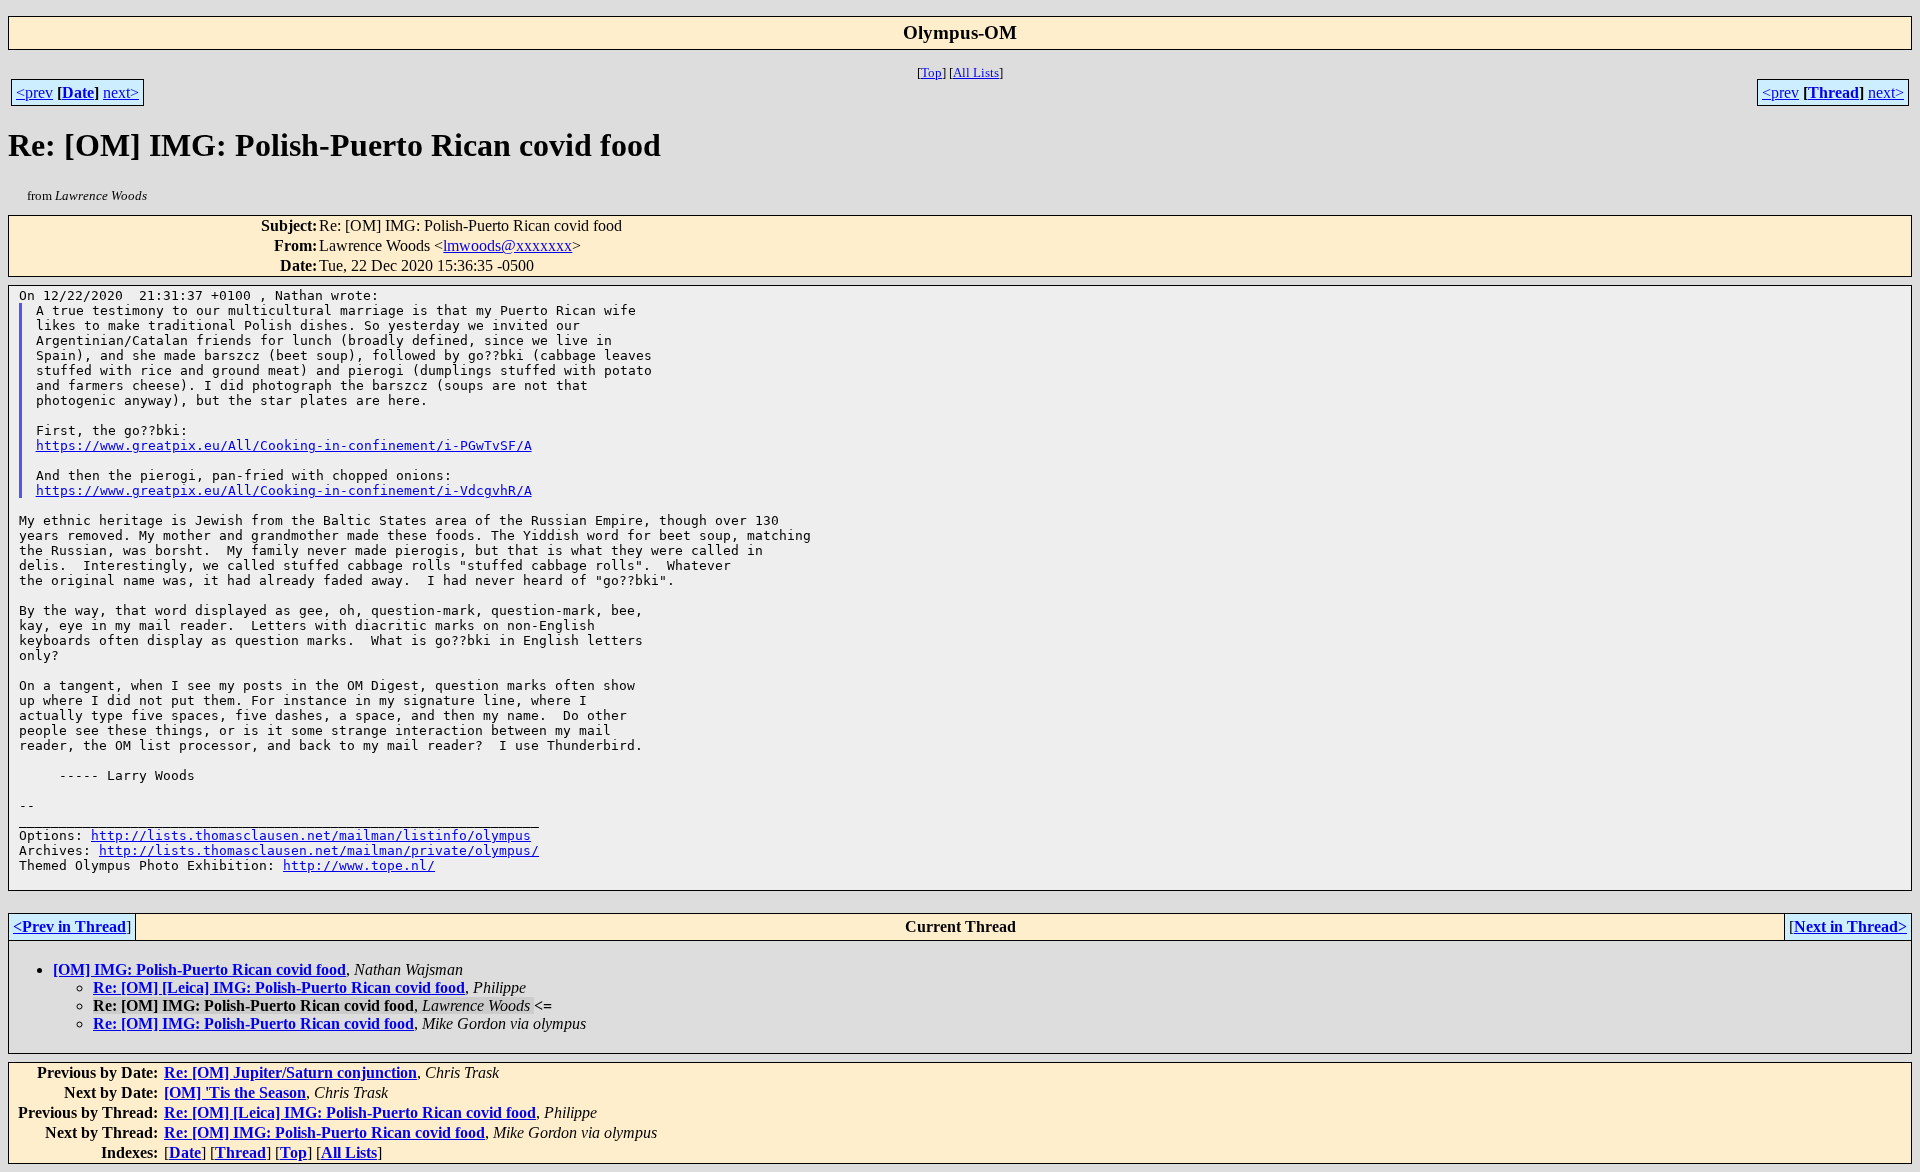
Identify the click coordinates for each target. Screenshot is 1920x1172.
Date (78, 92)
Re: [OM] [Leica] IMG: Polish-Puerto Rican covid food (279, 987)
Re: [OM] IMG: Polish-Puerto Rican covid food (253, 1023)
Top (931, 72)
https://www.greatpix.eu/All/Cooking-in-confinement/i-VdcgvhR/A (284, 490)
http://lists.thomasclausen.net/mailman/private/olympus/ (319, 850)
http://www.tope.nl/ (359, 865)
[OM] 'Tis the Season (235, 1092)
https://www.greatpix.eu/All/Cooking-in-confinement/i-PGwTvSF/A (284, 445)
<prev (34, 92)
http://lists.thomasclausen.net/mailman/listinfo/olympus (311, 835)
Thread (1833, 92)
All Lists (976, 72)
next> (121, 92)
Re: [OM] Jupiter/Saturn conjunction (290, 1072)
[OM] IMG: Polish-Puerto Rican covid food (199, 969)
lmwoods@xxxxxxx (507, 245)
